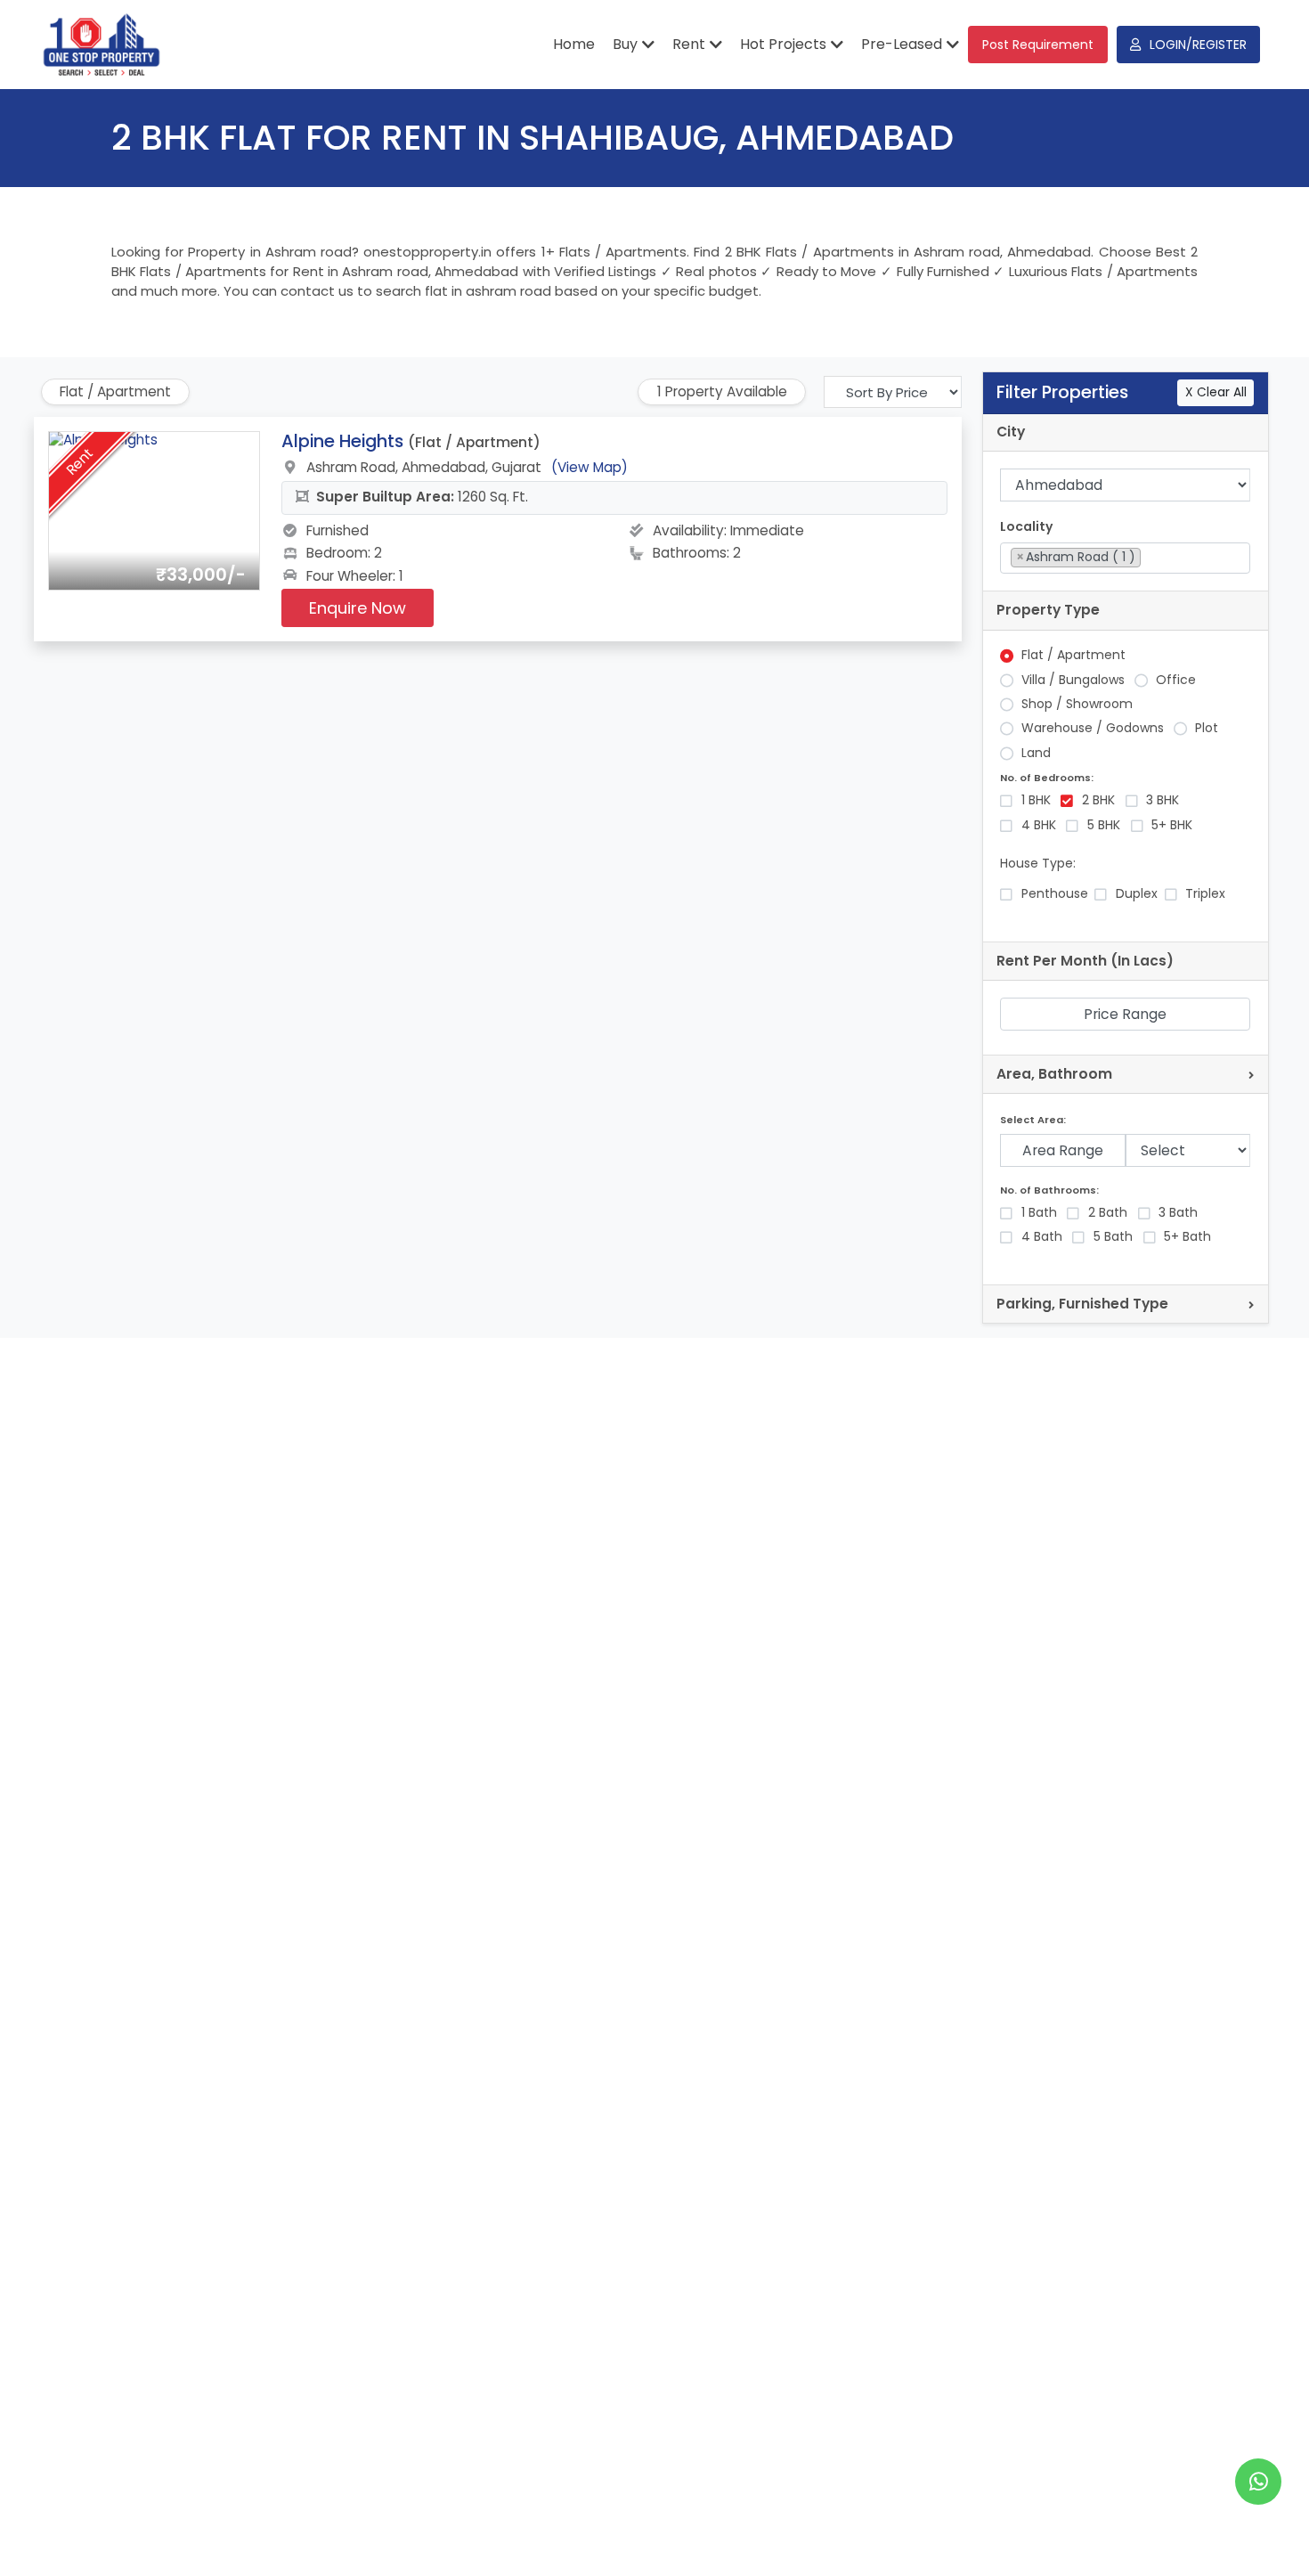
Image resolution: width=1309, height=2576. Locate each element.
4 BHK (1039, 825)
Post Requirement (1038, 45)
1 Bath (1039, 1213)
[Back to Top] (1259, 2535)
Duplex (1137, 894)
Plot (1207, 728)
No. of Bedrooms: (1047, 778)
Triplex (1205, 894)
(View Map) (589, 467)
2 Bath (1108, 1213)
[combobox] (1125, 558)
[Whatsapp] (1258, 2482)
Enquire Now (358, 608)
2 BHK (1098, 800)
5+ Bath (1187, 1237)
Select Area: (1033, 1120)
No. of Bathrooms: (1049, 1190)
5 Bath (1113, 1237)
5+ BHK (1172, 825)
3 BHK (1163, 800)
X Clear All (1216, 392)
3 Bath (1178, 1213)
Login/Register (1198, 45)
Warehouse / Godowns (1093, 728)
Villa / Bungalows (1073, 680)
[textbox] (1150, 557)
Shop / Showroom (1077, 704)
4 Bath (1042, 1237)
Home (574, 44)
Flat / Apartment (1073, 655)
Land (1036, 753)
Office (1176, 680)
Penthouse (1055, 894)
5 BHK (1104, 825)
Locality (1026, 527)
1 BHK (1036, 800)
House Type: (1038, 864)
